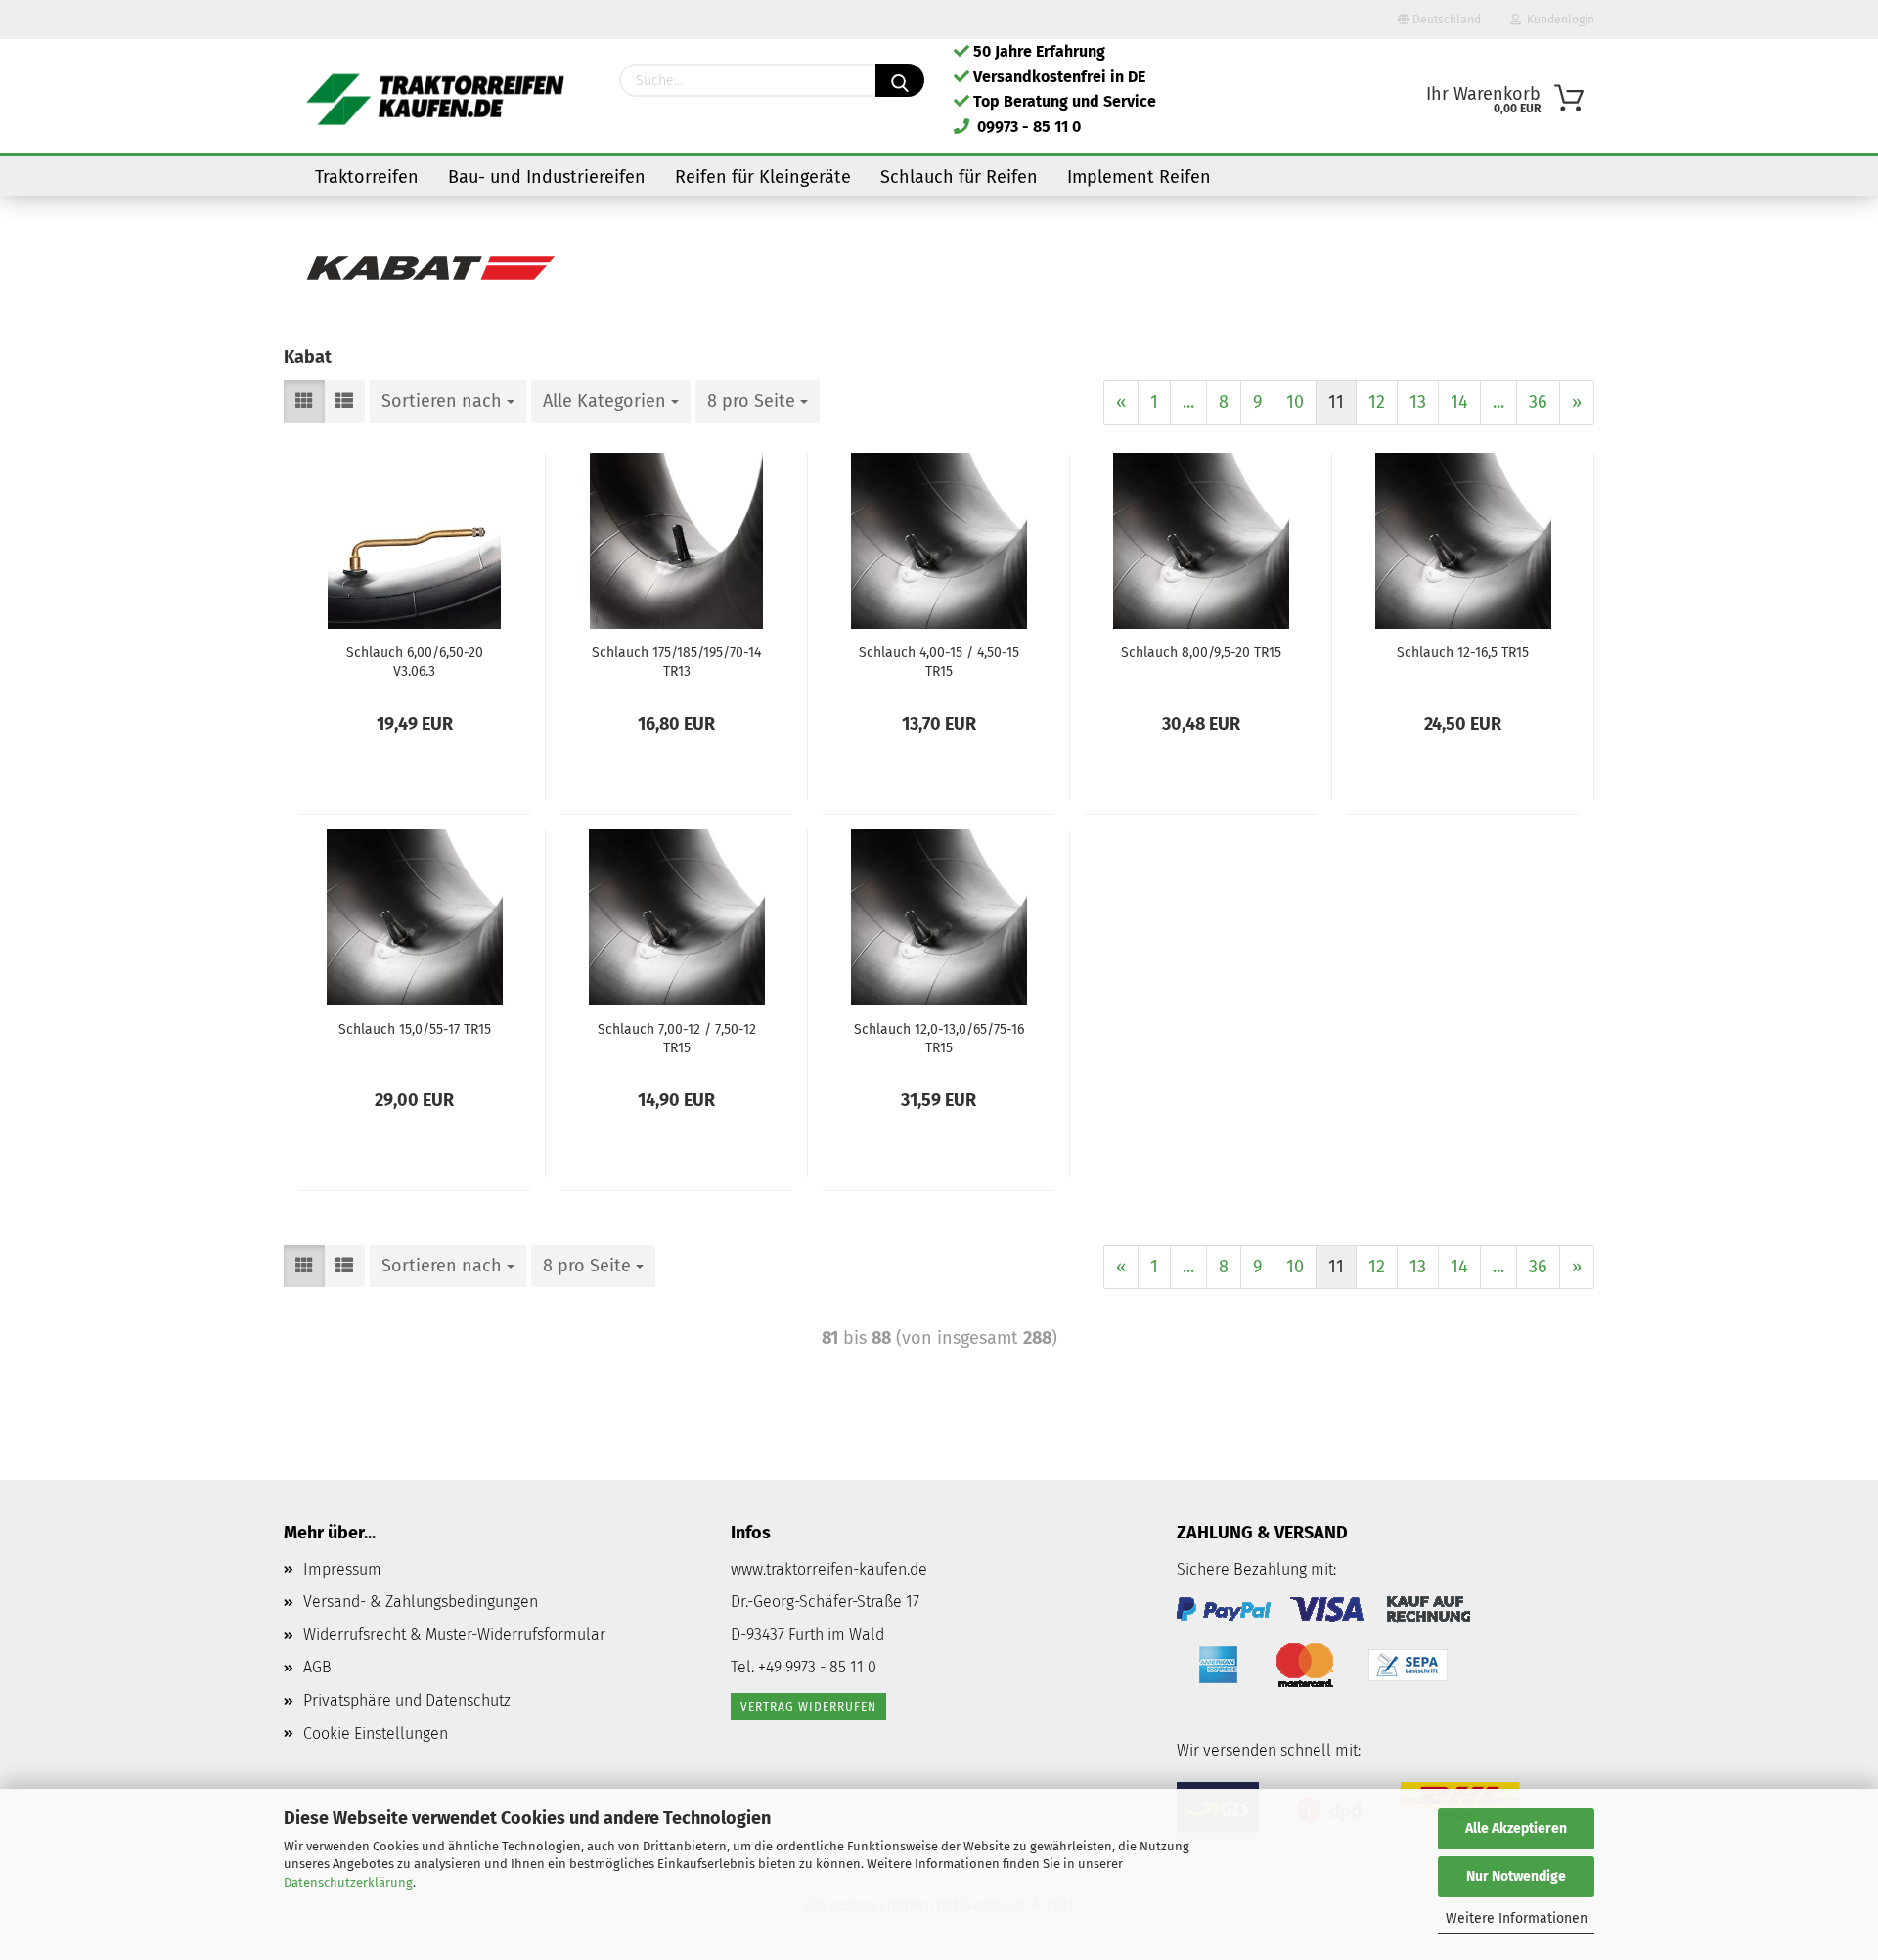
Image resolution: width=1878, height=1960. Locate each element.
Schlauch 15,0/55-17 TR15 (415, 1029)
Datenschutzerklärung (348, 1882)
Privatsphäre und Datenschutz (407, 1700)
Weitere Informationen (1517, 1918)
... (1188, 402)
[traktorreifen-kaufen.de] (437, 98)
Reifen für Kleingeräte (763, 177)
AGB (317, 1667)
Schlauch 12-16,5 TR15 (1463, 653)
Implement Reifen (1139, 177)
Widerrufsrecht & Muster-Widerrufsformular (454, 1635)
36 (1538, 402)
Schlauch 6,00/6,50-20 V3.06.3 (415, 661)
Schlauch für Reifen (959, 177)
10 (1295, 402)
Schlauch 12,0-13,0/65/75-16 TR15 (939, 1038)
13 (1418, 402)
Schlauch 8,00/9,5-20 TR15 (1201, 653)
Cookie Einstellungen (376, 1734)
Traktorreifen (367, 177)
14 (1459, 402)
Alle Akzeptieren (1516, 1828)
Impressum (342, 1569)
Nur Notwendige (1516, 1876)
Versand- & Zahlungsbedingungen (421, 1602)
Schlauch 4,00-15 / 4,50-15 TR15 (939, 661)
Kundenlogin (1558, 20)
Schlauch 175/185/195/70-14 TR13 (676, 661)
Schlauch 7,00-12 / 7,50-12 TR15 (677, 1038)
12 (1377, 402)
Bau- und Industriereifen (547, 177)
